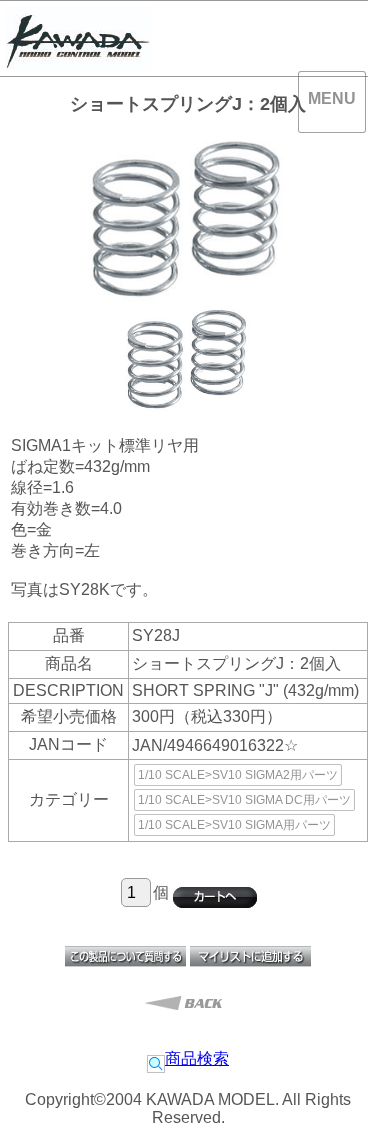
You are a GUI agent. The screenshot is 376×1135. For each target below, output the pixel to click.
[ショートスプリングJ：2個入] (188, 407)
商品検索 (197, 1058)
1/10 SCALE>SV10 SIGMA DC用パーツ (244, 800)
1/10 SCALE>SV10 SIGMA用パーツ (234, 825)
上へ (340, 1100)
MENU (332, 98)
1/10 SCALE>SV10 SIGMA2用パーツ (238, 775)
